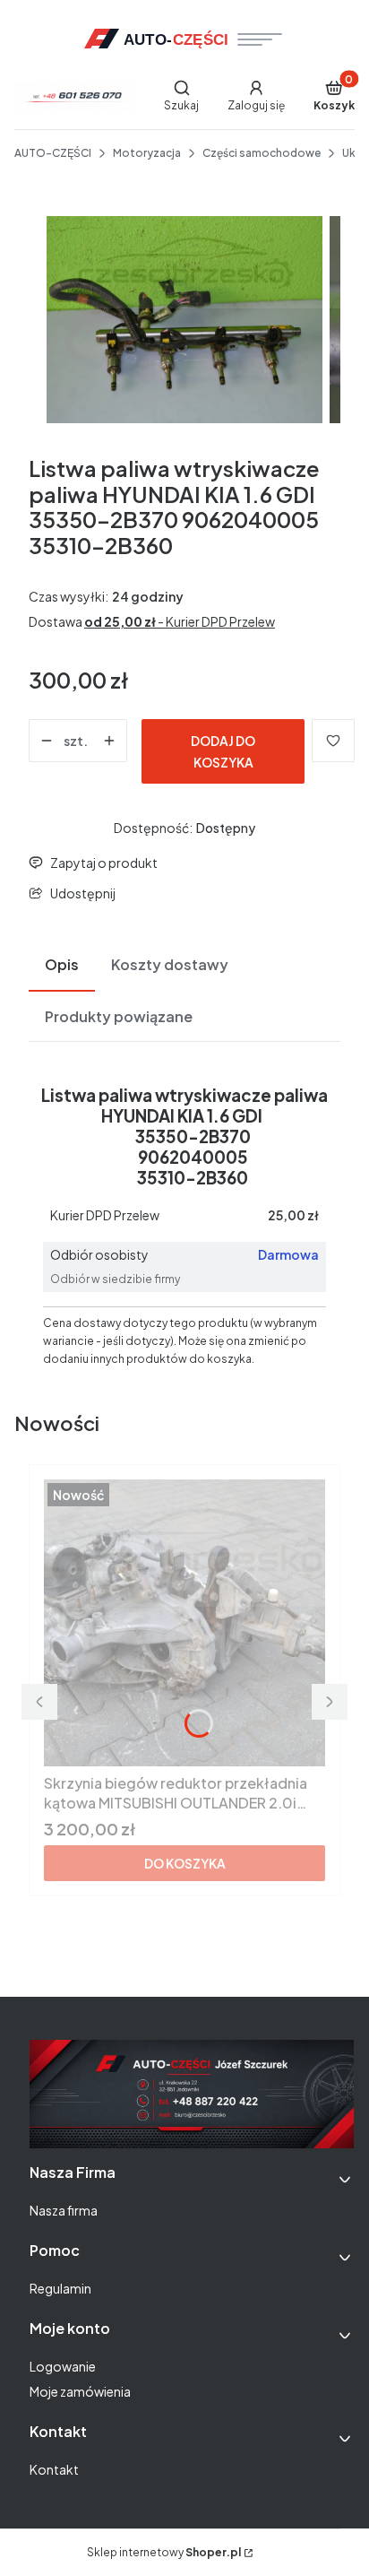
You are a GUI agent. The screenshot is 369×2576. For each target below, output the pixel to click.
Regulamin (60, 2288)
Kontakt (54, 2469)
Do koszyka (185, 1863)
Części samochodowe (262, 153)
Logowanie (63, 2366)
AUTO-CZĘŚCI (53, 153)
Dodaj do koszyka (223, 751)
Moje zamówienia (80, 2391)
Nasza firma (64, 2210)
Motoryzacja (147, 153)
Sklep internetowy (164, 2552)
